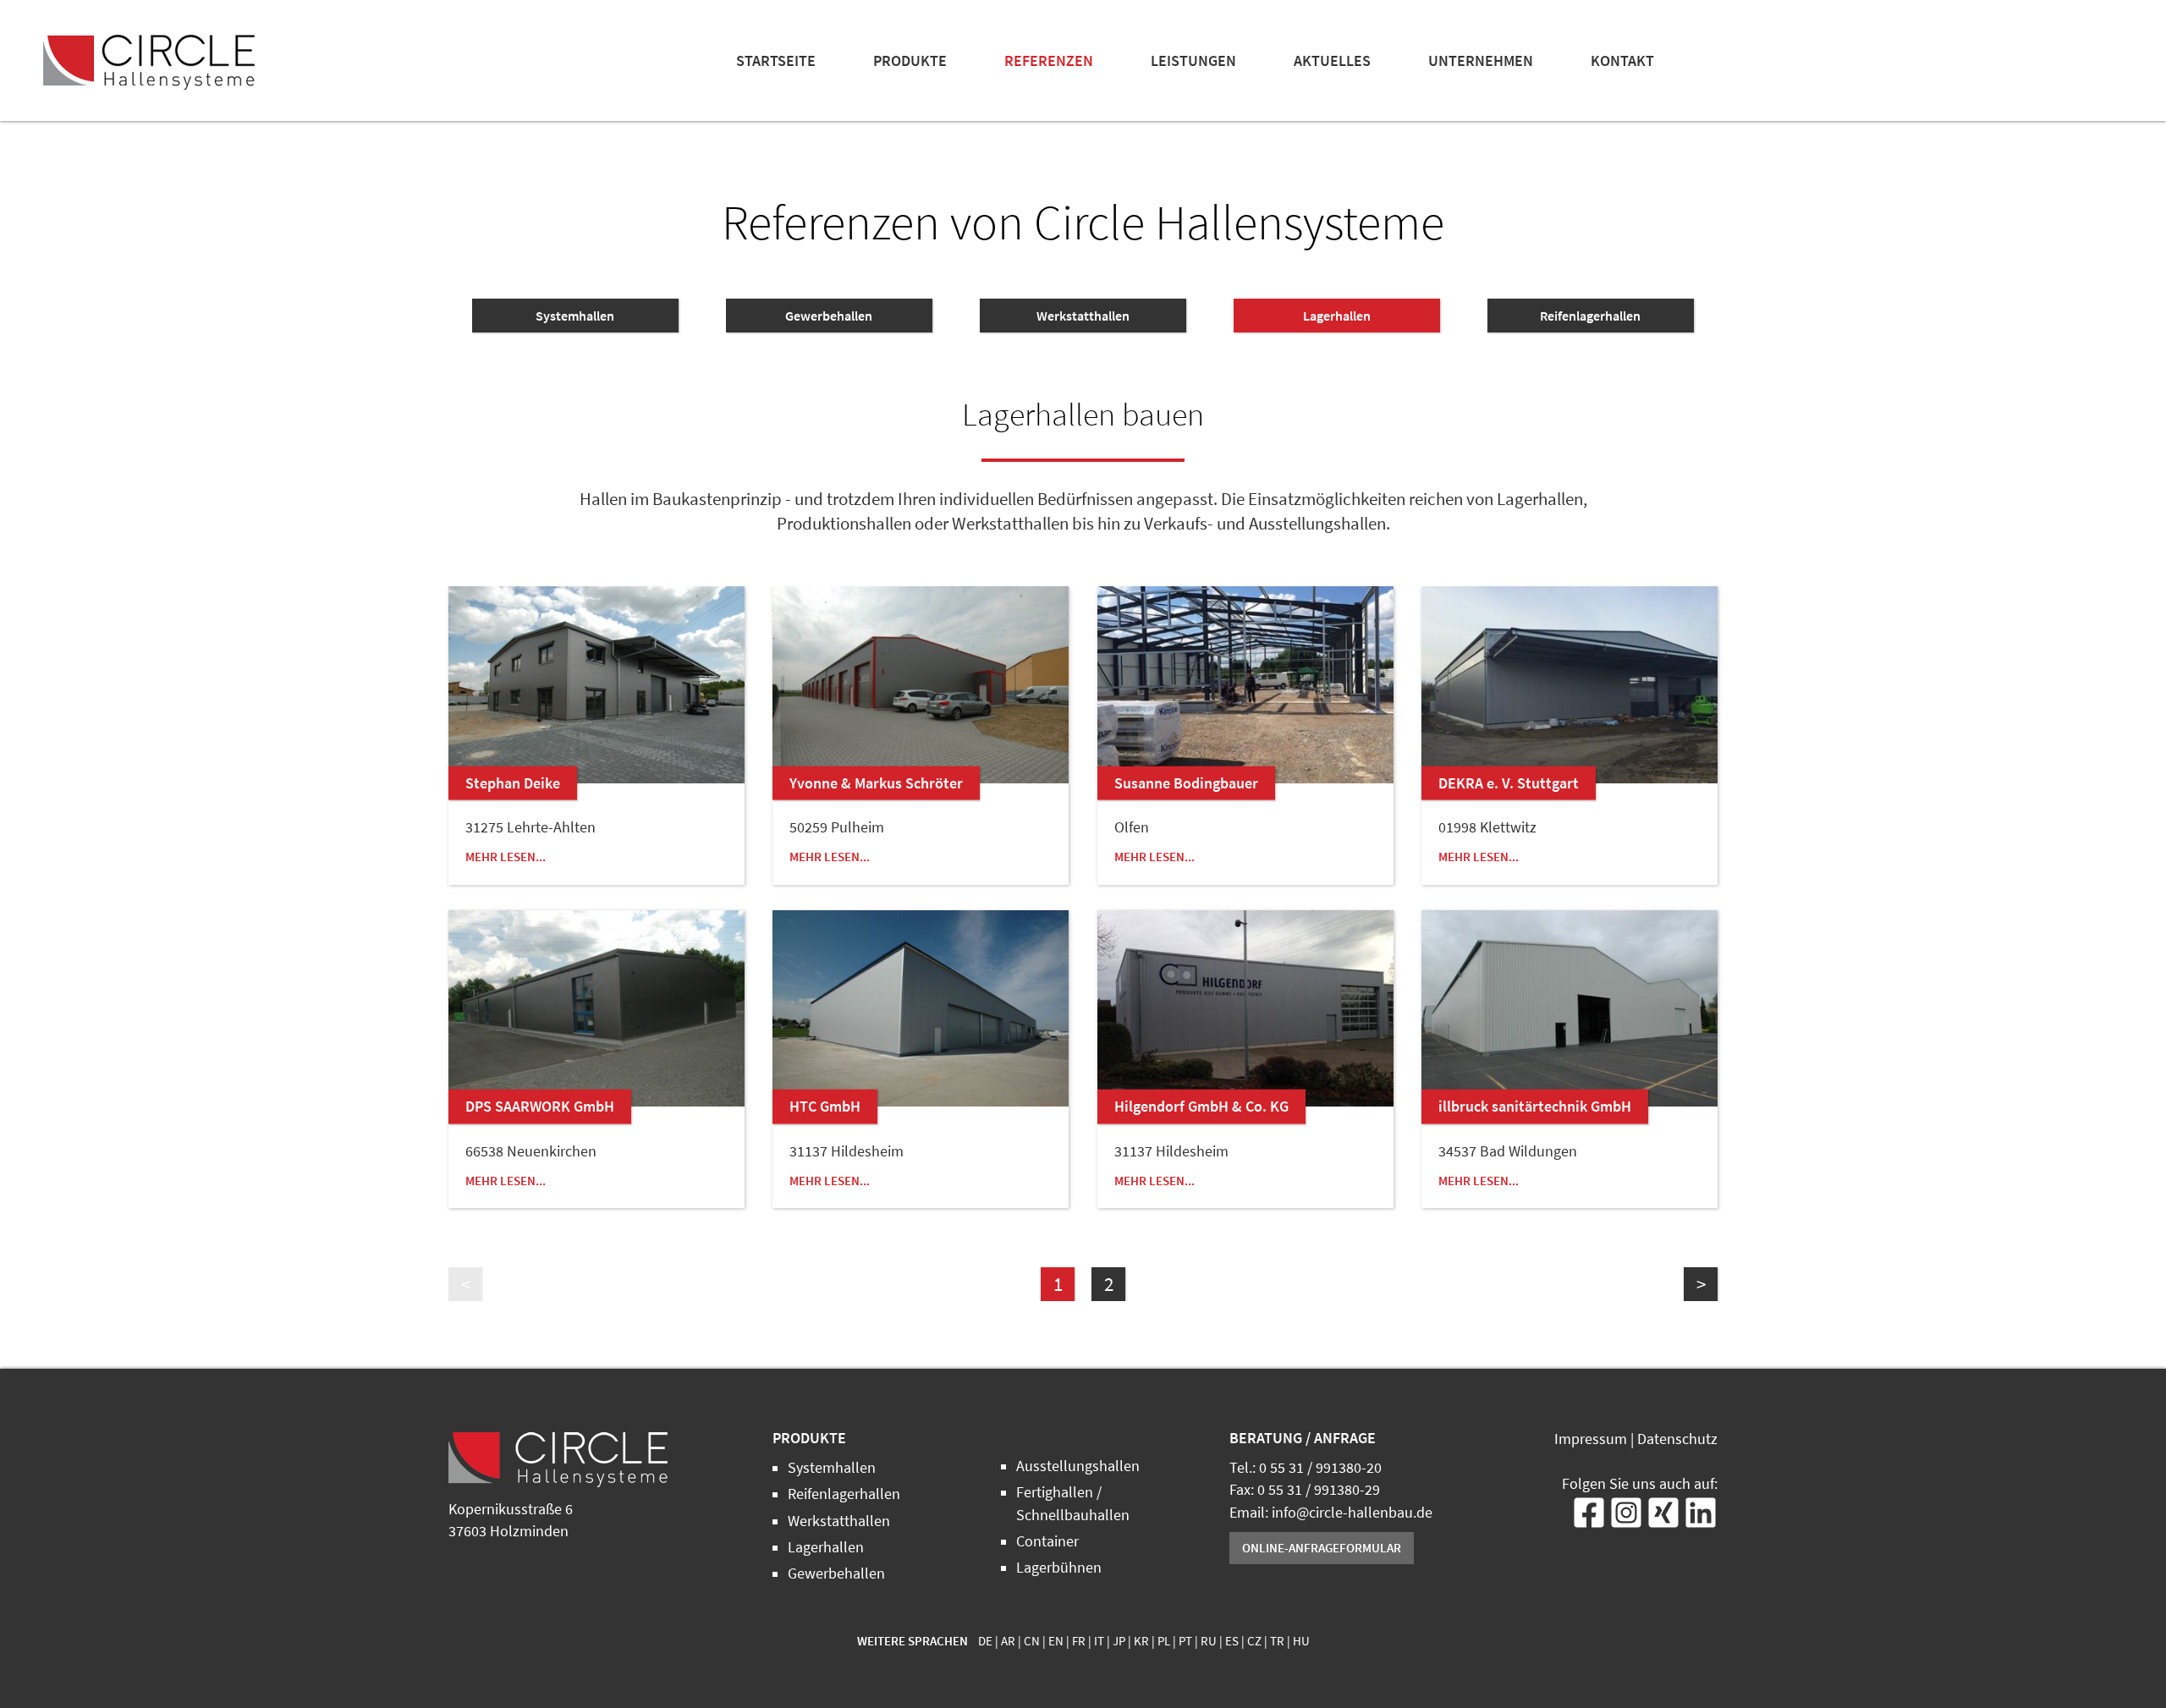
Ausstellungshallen (1078, 1466)
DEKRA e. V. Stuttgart (1509, 783)
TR (1277, 1641)
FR (1079, 1641)
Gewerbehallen (829, 316)
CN (1032, 1641)
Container (1047, 1541)
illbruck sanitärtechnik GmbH (1535, 1107)
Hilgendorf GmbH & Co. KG (1201, 1107)
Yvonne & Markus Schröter (876, 783)
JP (1119, 1641)
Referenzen (1049, 61)
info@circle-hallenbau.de (1352, 1513)
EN (1056, 1641)
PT (1185, 1641)
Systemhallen (575, 316)
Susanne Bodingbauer (1186, 783)
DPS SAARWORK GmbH (540, 1107)
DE (985, 1641)
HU (1301, 1641)
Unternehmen (1481, 61)
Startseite (776, 61)
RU (1209, 1641)
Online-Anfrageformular (1322, 1548)
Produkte (910, 61)
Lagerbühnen (1059, 1568)
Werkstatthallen (1083, 316)
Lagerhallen (1337, 316)
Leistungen (1193, 61)
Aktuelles (1332, 61)
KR (1141, 1641)
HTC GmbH (825, 1107)
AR (1008, 1641)
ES (1232, 1641)
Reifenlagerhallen (1590, 316)
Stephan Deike (513, 783)
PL (1164, 1641)
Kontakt (1622, 61)
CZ (1254, 1641)
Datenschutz (1677, 1439)
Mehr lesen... (506, 857)
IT (1099, 1641)
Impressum (1591, 1439)
